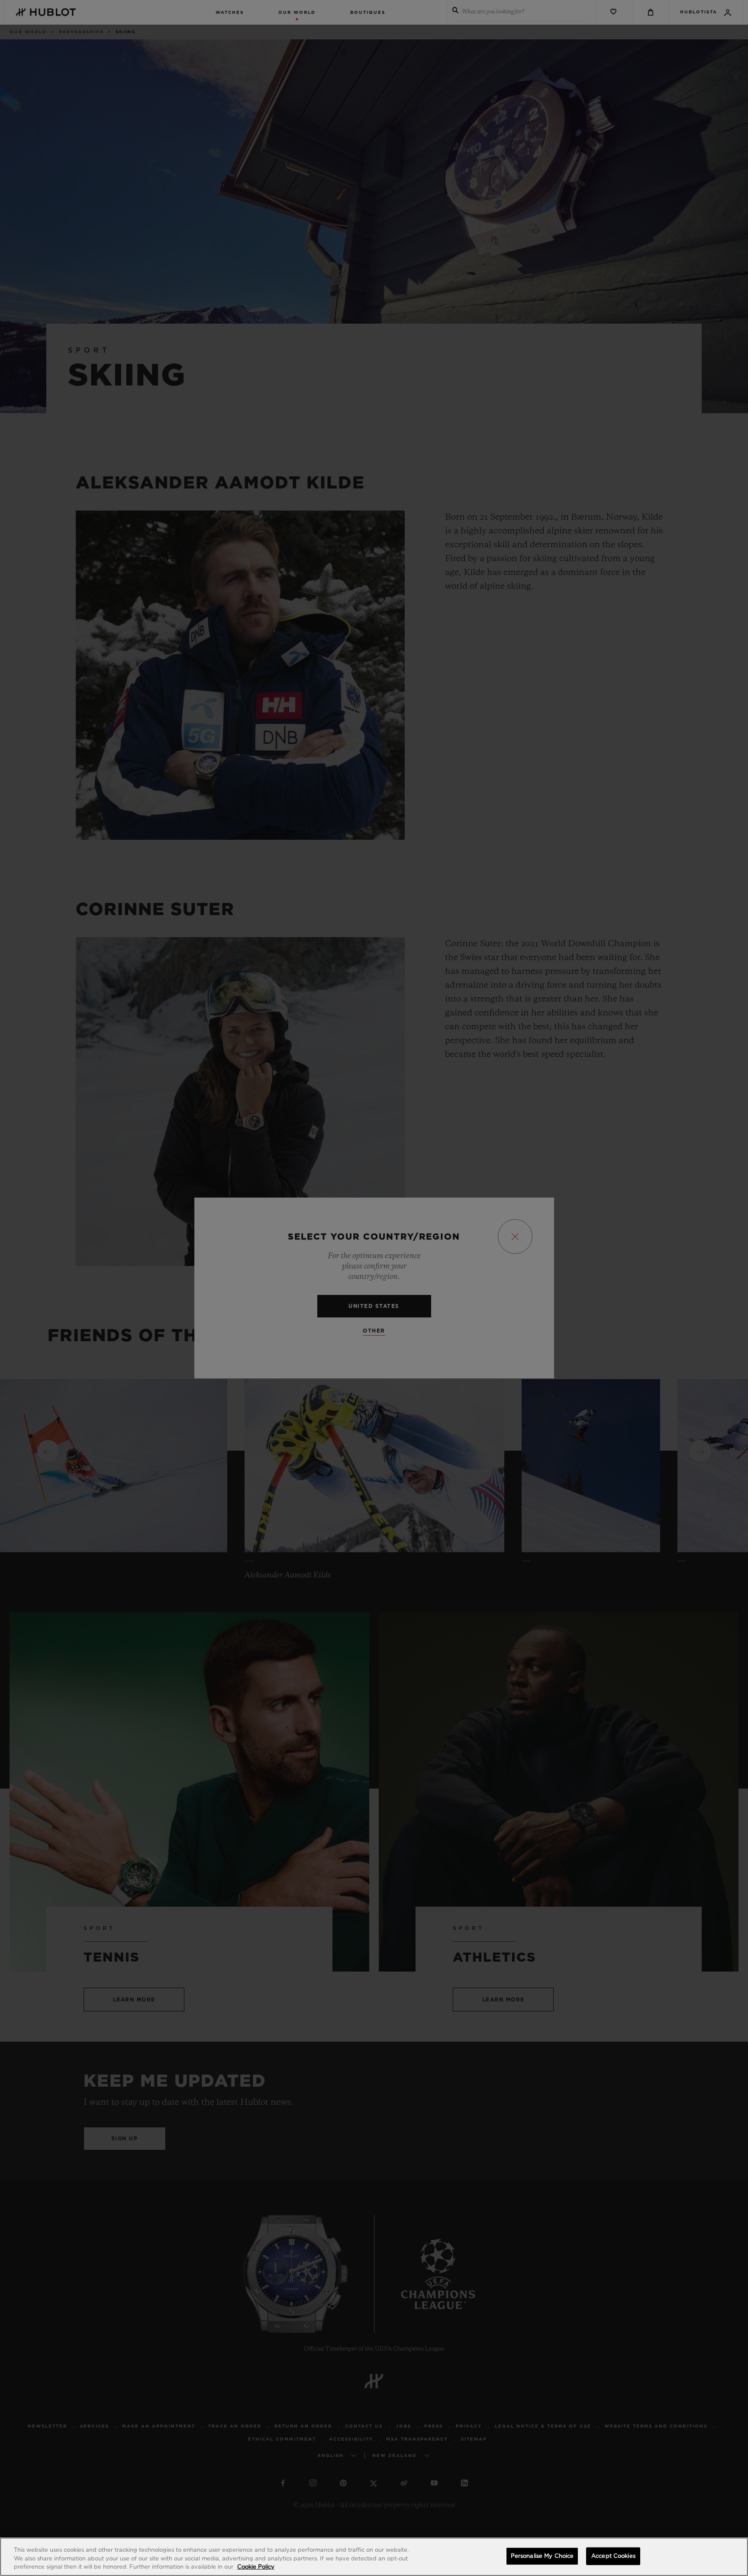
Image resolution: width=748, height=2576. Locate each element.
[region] (374, 2557)
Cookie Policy (256, 2567)
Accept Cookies (613, 2556)
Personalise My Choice (542, 2556)
